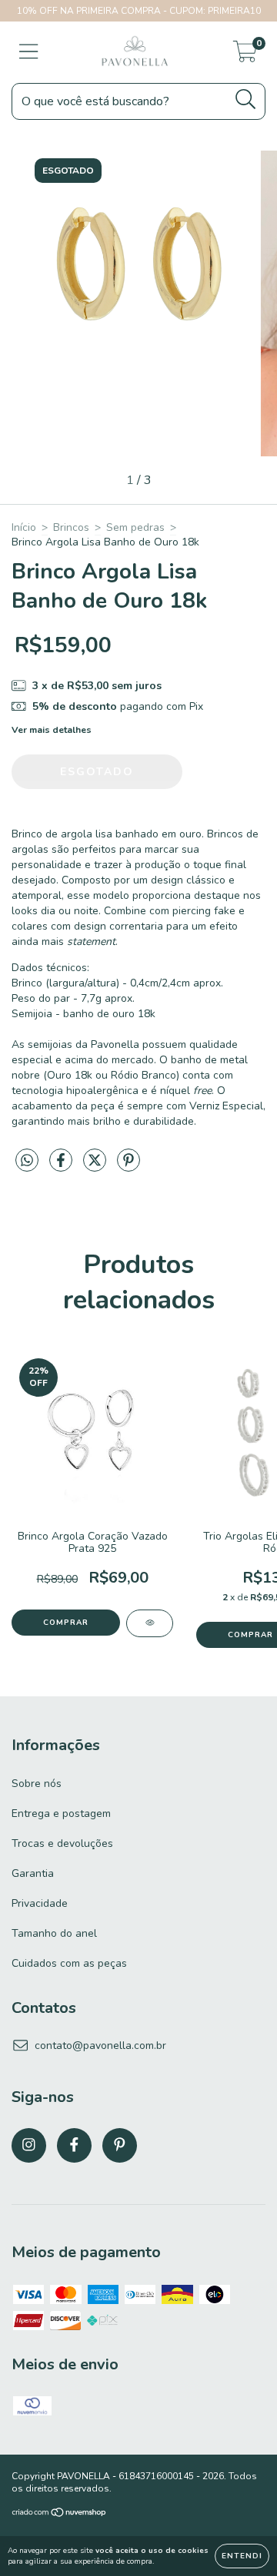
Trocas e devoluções (62, 1843)
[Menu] (29, 52)
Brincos (71, 527)
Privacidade (40, 1903)
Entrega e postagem (61, 1813)
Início (24, 527)
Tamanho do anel (54, 1933)
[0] (245, 56)
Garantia (33, 1873)
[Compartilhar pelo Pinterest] (128, 1167)
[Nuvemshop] (60, 2515)
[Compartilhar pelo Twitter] (96, 1167)
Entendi (242, 2556)
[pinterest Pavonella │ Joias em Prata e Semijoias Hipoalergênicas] (120, 2145)
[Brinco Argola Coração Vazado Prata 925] (150, 1623)
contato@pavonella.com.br (100, 2046)
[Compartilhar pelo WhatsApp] (27, 1161)
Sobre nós (37, 1784)
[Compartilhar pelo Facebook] (62, 1167)
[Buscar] (246, 99)
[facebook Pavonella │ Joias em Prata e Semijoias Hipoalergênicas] (74, 2145)
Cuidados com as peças (69, 1963)
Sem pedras (135, 527)
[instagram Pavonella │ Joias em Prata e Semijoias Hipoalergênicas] (29, 2145)
